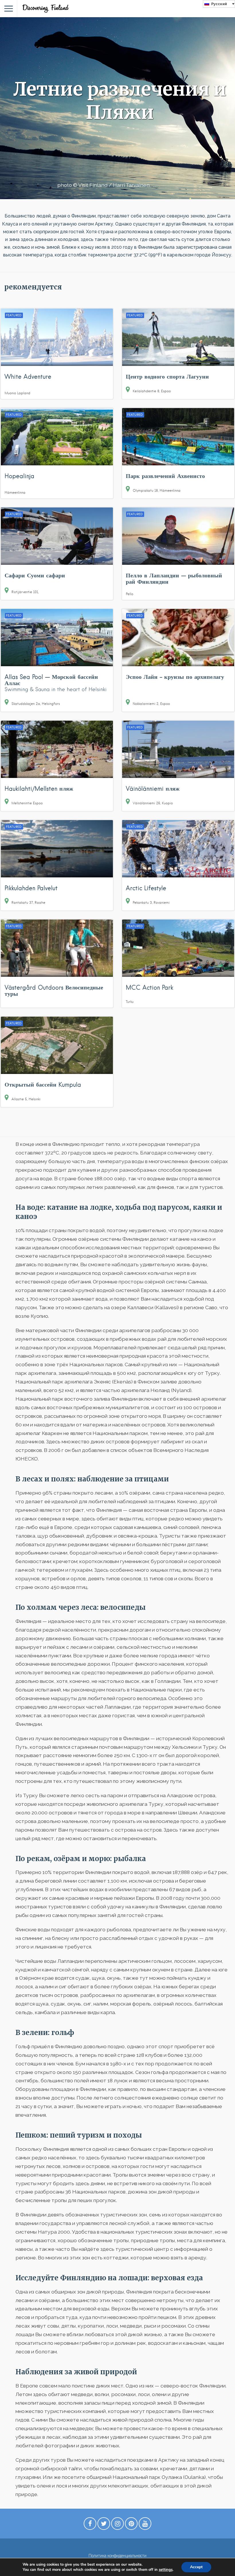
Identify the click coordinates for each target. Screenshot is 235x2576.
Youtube (145, 2525)
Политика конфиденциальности (117, 2556)
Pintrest (131, 2525)
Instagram (117, 2525)
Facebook (90, 2525)
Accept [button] (196, 2567)
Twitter (104, 2525)
